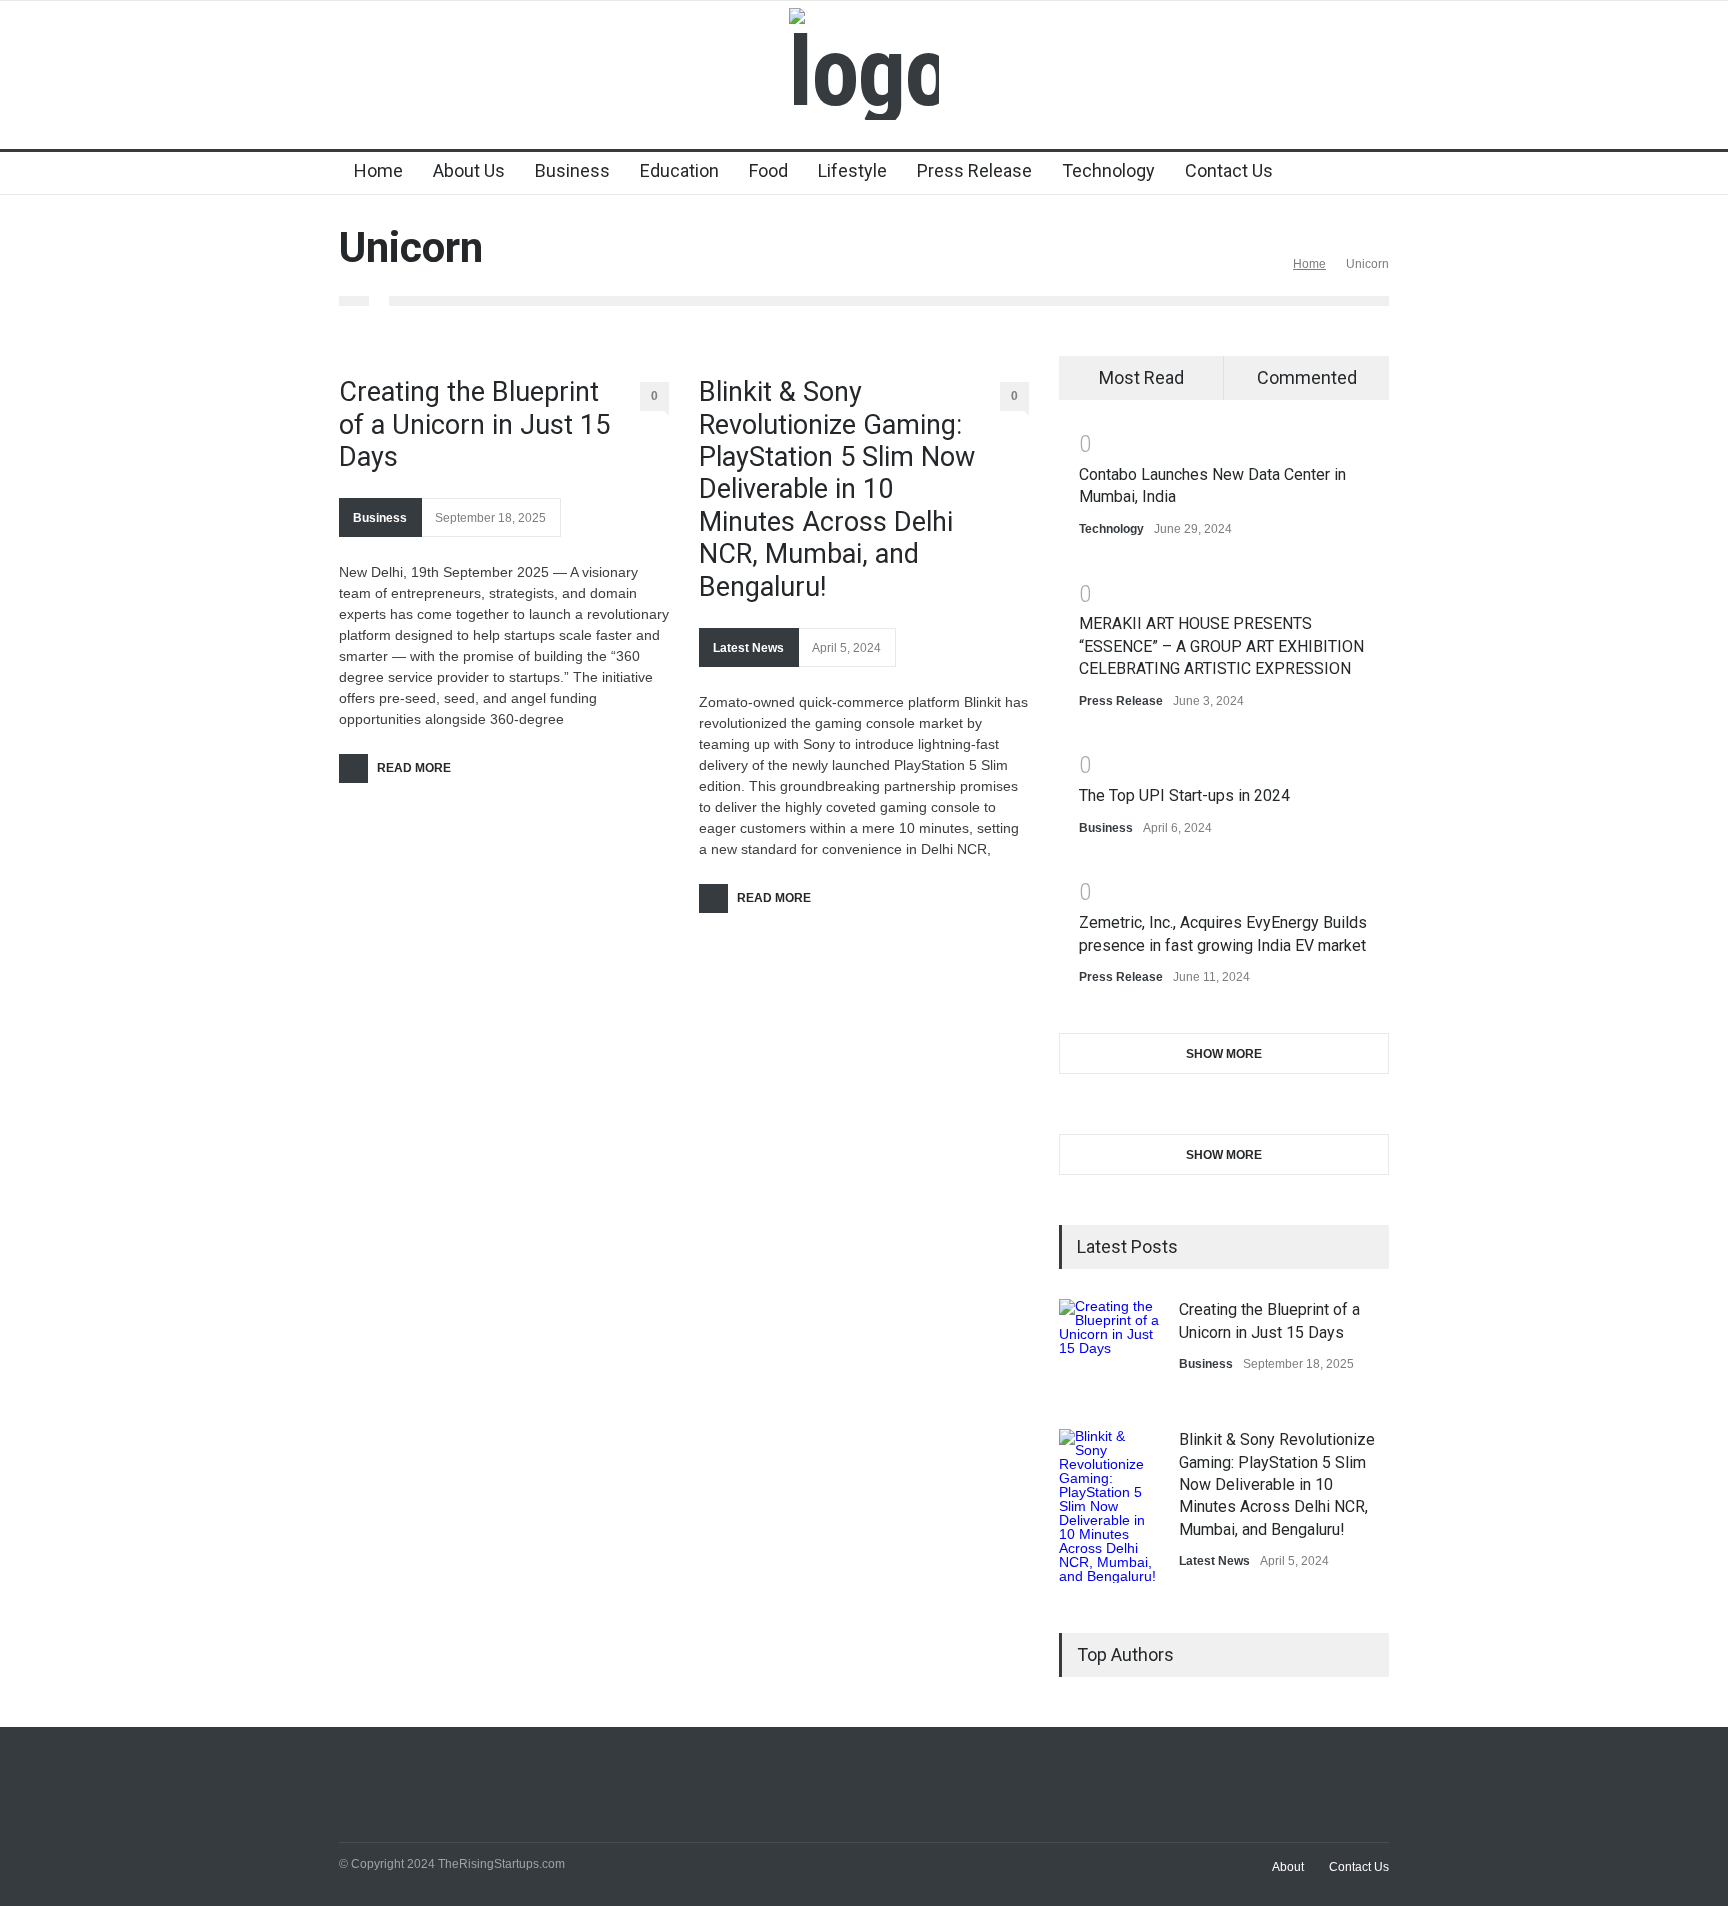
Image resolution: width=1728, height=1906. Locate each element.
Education (679, 170)
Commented (1307, 377)
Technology (1108, 170)
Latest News (748, 648)
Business (572, 170)
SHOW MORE (1224, 1054)
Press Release (974, 170)
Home (378, 170)
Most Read (1141, 377)
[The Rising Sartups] (864, 72)
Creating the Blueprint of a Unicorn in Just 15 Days (474, 424)
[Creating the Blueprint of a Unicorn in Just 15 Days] (1109, 1349)
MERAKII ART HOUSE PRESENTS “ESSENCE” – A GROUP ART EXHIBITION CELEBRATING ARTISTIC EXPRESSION (1221, 646)
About (1288, 1867)
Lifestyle (852, 170)
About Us (469, 170)
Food (768, 170)
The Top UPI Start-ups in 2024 (1184, 795)
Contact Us (1229, 170)
